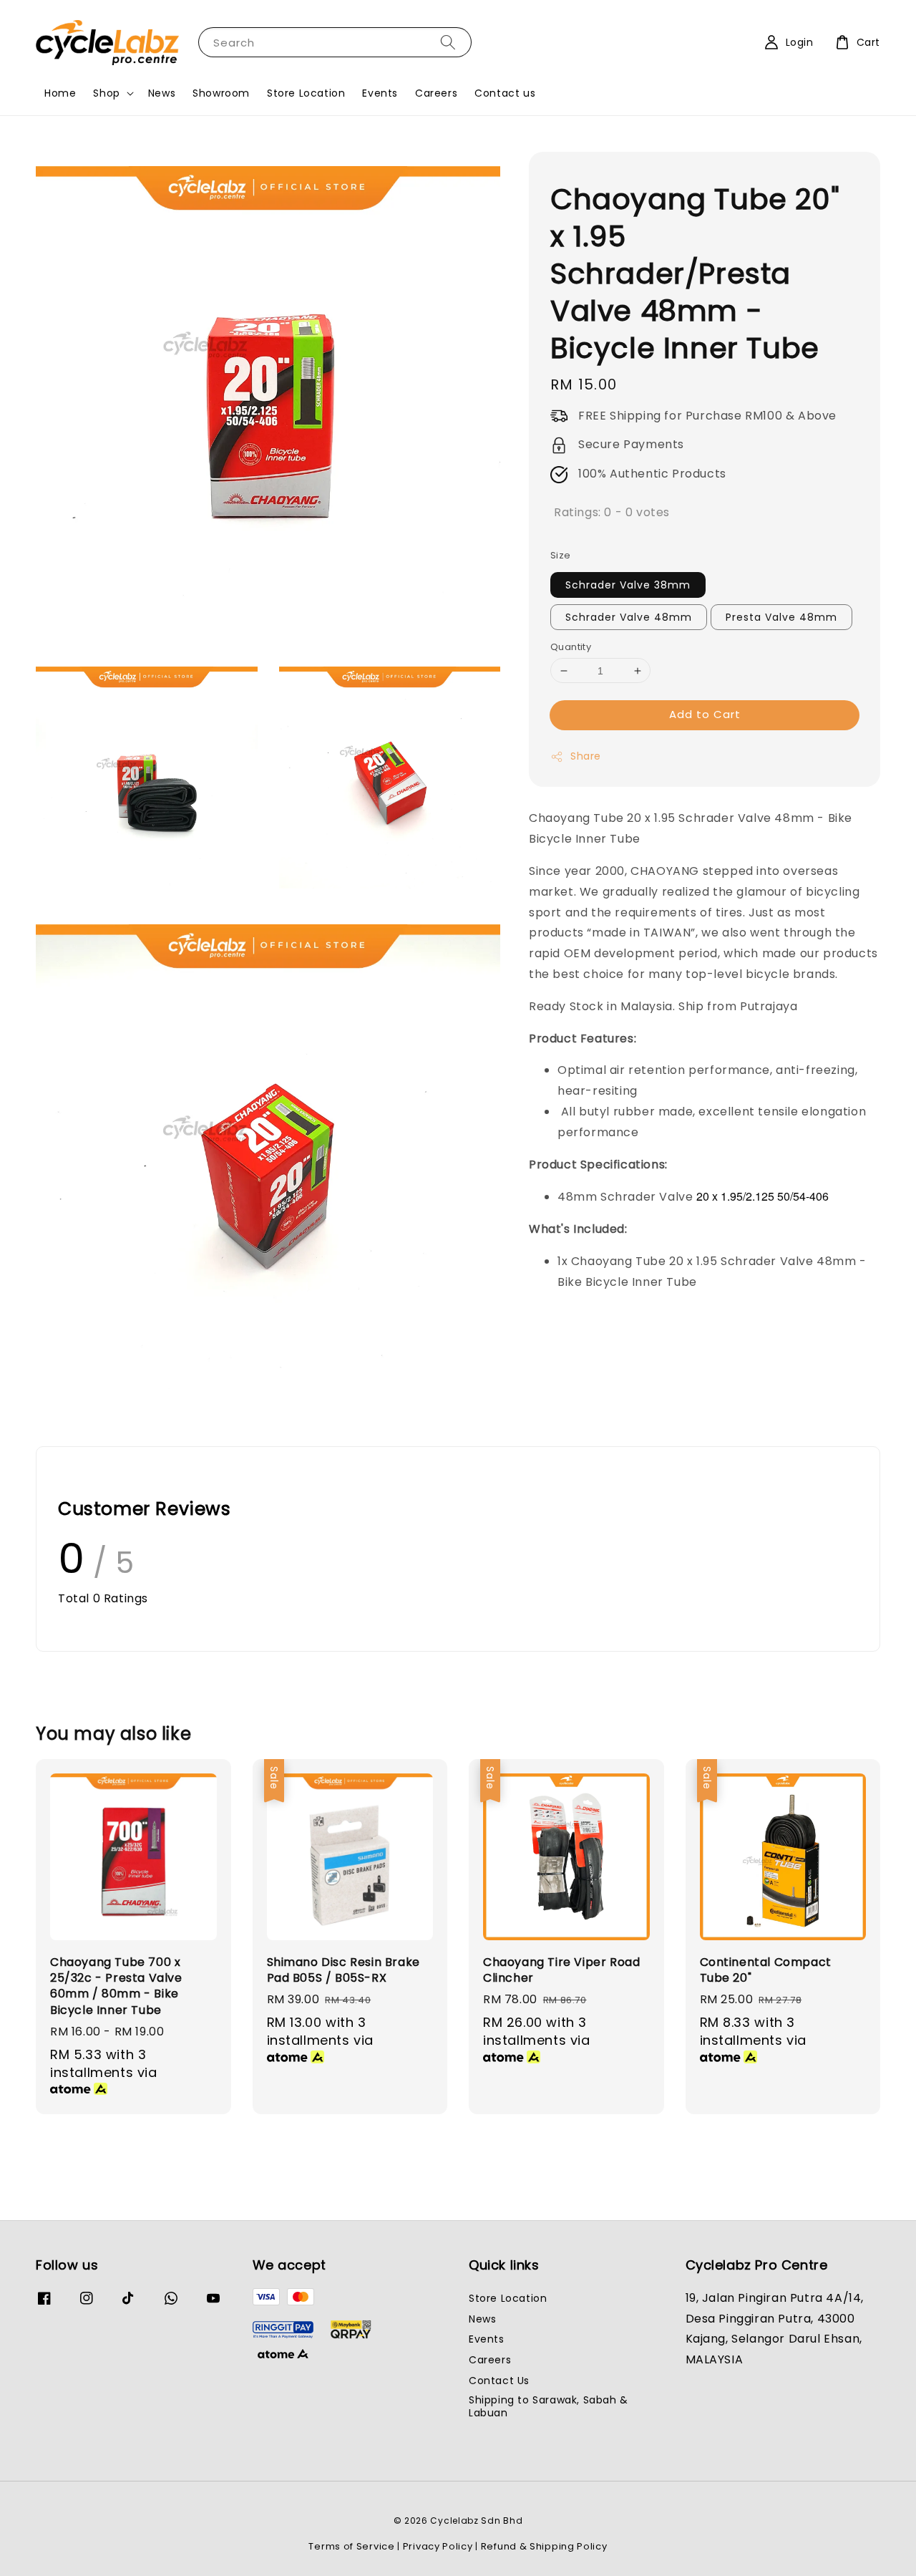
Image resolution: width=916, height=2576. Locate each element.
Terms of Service (351, 2546)
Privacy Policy (438, 2546)
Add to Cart (705, 715)
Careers (436, 93)
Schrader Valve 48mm (629, 617)
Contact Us (499, 2381)
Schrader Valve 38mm (628, 585)
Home (60, 93)
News (162, 93)
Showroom (221, 93)
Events (380, 93)
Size (561, 556)
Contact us (505, 93)
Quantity (571, 647)
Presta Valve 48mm (781, 617)
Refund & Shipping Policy (544, 2546)
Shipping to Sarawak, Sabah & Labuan (549, 2406)
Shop (106, 93)
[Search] (448, 42)
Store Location (306, 93)
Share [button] (586, 757)
